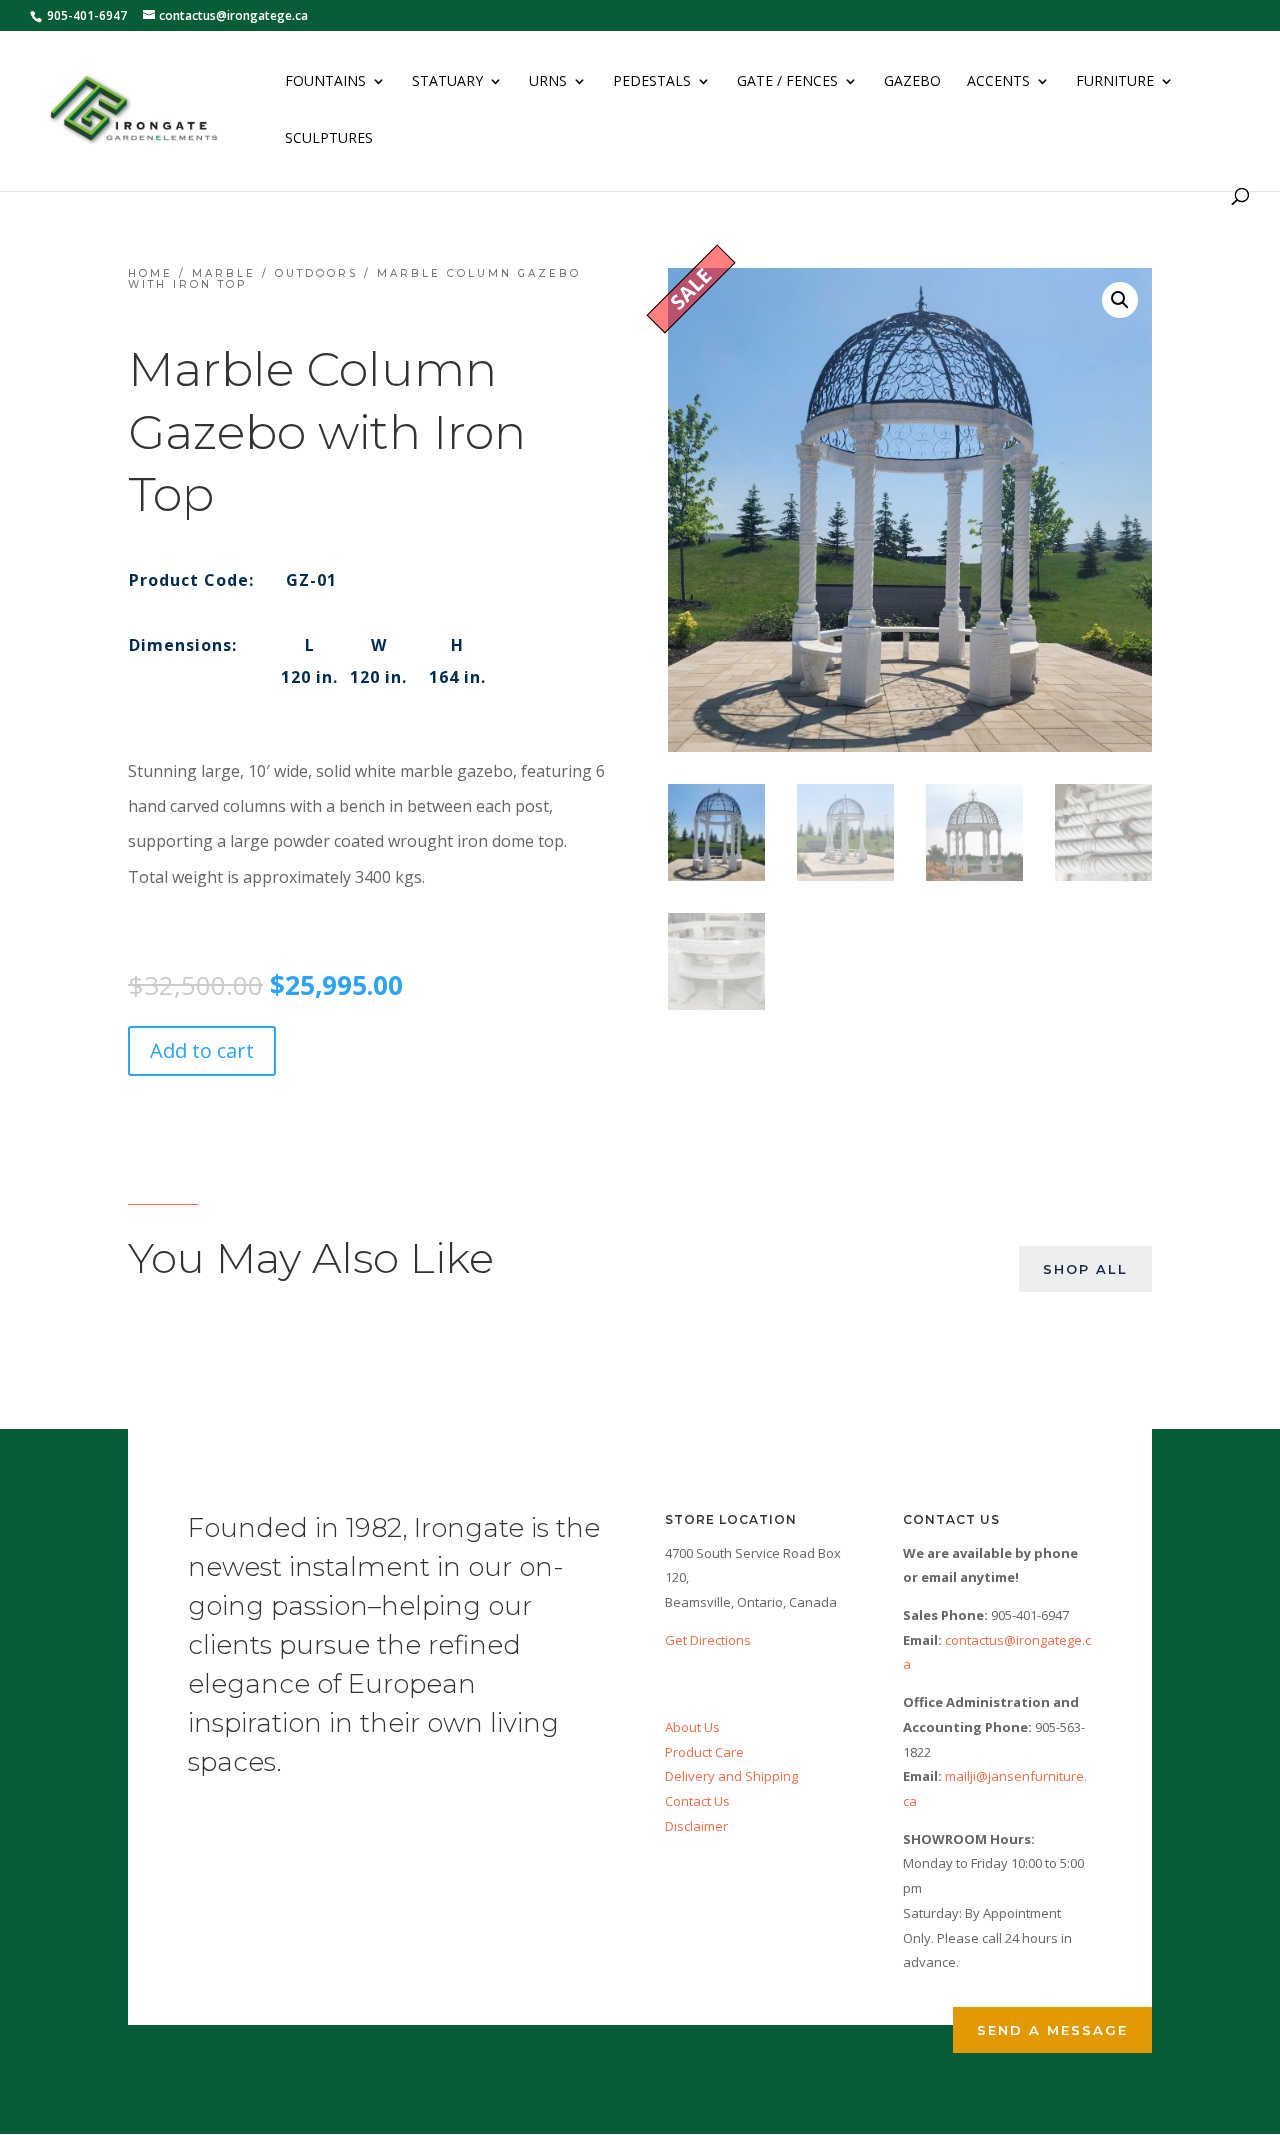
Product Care (704, 1752)
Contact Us (697, 1801)
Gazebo (912, 82)
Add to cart (202, 1050)
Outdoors (316, 273)
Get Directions (708, 1640)
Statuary (447, 82)
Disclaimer (696, 1826)
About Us (692, 1727)
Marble (224, 273)
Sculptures (329, 139)
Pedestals (652, 82)
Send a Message (1052, 2030)
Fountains (325, 82)
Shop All (1085, 1269)
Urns (548, 82)
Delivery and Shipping (731, 1776)
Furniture (1115, 82)
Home (150, 273)
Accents (998, 82)
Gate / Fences (787, 82)
